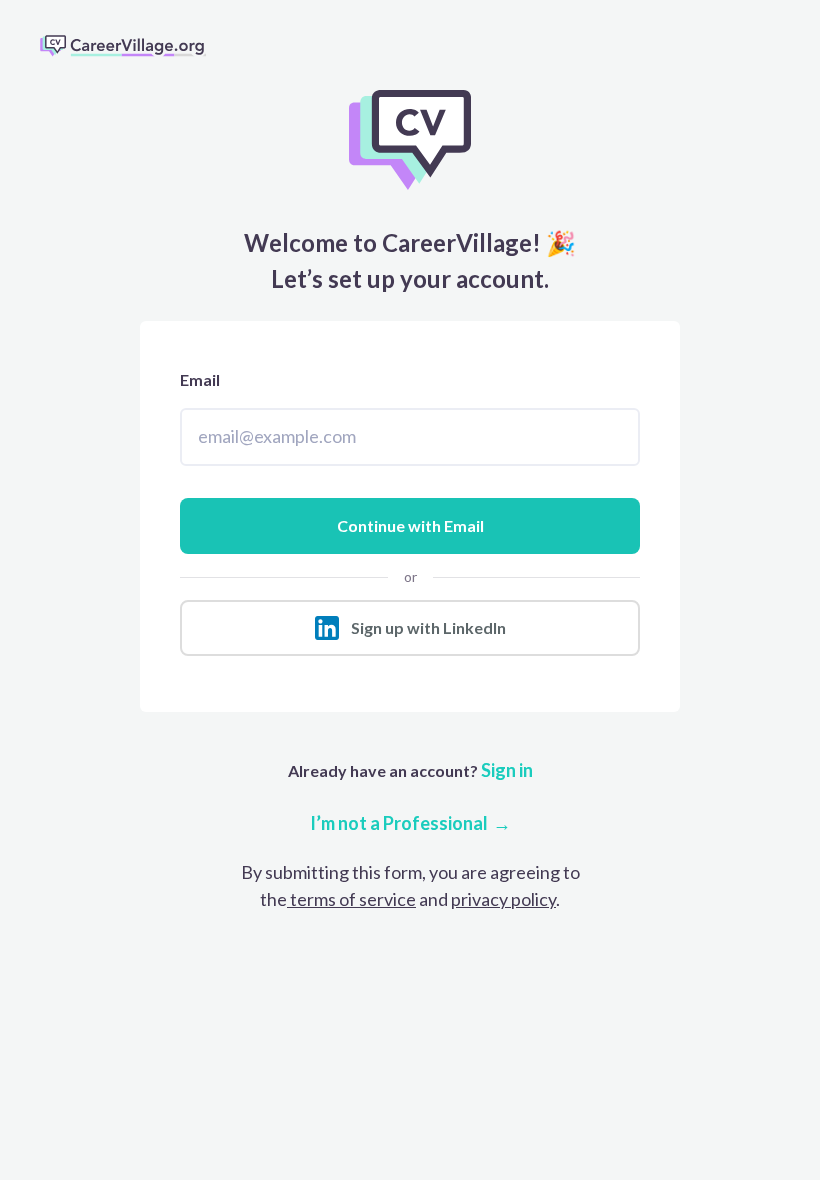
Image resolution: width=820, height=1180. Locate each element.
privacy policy (503, 899)
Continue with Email (410, 525)
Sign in (505, 770)
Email (200, 379)
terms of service (351, 899)
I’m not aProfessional (399, 823)
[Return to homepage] (131, 45)
